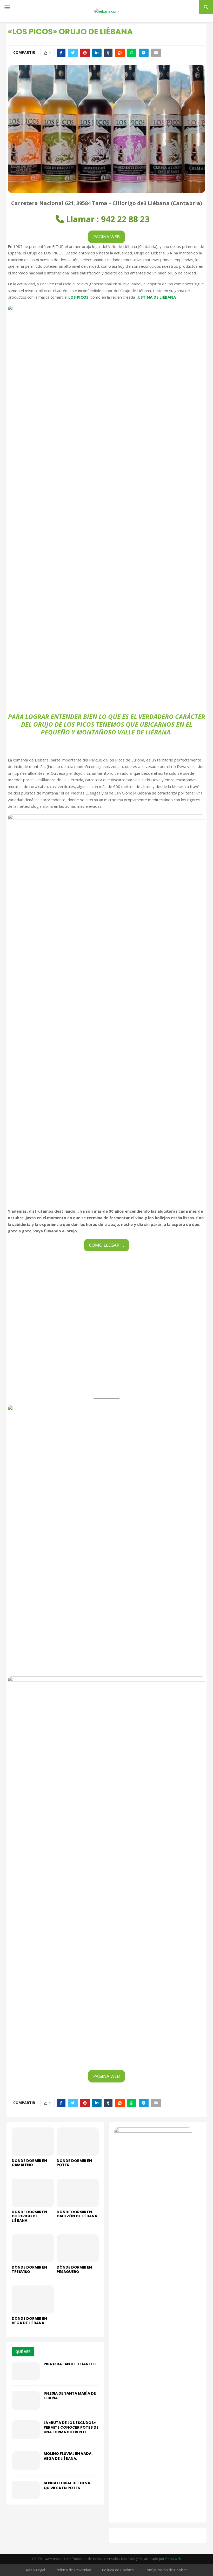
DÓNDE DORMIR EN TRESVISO (29, 2269)
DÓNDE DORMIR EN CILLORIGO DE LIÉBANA (29, 2216)
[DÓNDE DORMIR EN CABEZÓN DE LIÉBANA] (78, 2193)
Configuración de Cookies (166, 2570)
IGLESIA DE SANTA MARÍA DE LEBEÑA (70, 2396)
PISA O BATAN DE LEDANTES (70, 2364)
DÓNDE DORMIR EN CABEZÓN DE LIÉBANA (77, 2214)
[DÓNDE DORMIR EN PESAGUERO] (78, 2248)
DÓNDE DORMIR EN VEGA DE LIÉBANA (29, 2321)
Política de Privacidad (73, 2570)
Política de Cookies (118, 2570)
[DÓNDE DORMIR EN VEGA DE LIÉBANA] (33, 2299)
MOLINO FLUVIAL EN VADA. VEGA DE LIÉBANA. (68, 2456)
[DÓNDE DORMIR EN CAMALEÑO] (33, 2141)
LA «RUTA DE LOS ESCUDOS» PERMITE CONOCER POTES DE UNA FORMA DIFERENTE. (71, 2427)
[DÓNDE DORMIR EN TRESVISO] (33, 2248)
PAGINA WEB (106, 237)
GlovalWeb (173, 2559)
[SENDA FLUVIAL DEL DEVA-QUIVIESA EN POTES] (26, 2490)
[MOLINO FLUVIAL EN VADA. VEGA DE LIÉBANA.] (26, 2461)
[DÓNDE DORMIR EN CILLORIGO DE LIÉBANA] (33, 2193)
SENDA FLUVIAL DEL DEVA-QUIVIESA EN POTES (68, 2485)
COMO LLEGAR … (106, 1245)
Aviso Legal (35, 2570)
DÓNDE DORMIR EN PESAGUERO (74, 2269)
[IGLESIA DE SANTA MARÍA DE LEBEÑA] (26, 2400)
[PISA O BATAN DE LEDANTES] (26, 2371)
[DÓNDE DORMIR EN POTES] (78, 2141)
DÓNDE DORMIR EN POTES (74, 2163)
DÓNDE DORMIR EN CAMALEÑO (29, 2163)
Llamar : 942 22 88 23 (108, 219)
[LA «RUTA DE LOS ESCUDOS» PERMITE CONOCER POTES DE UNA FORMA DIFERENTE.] (26, 2430)
